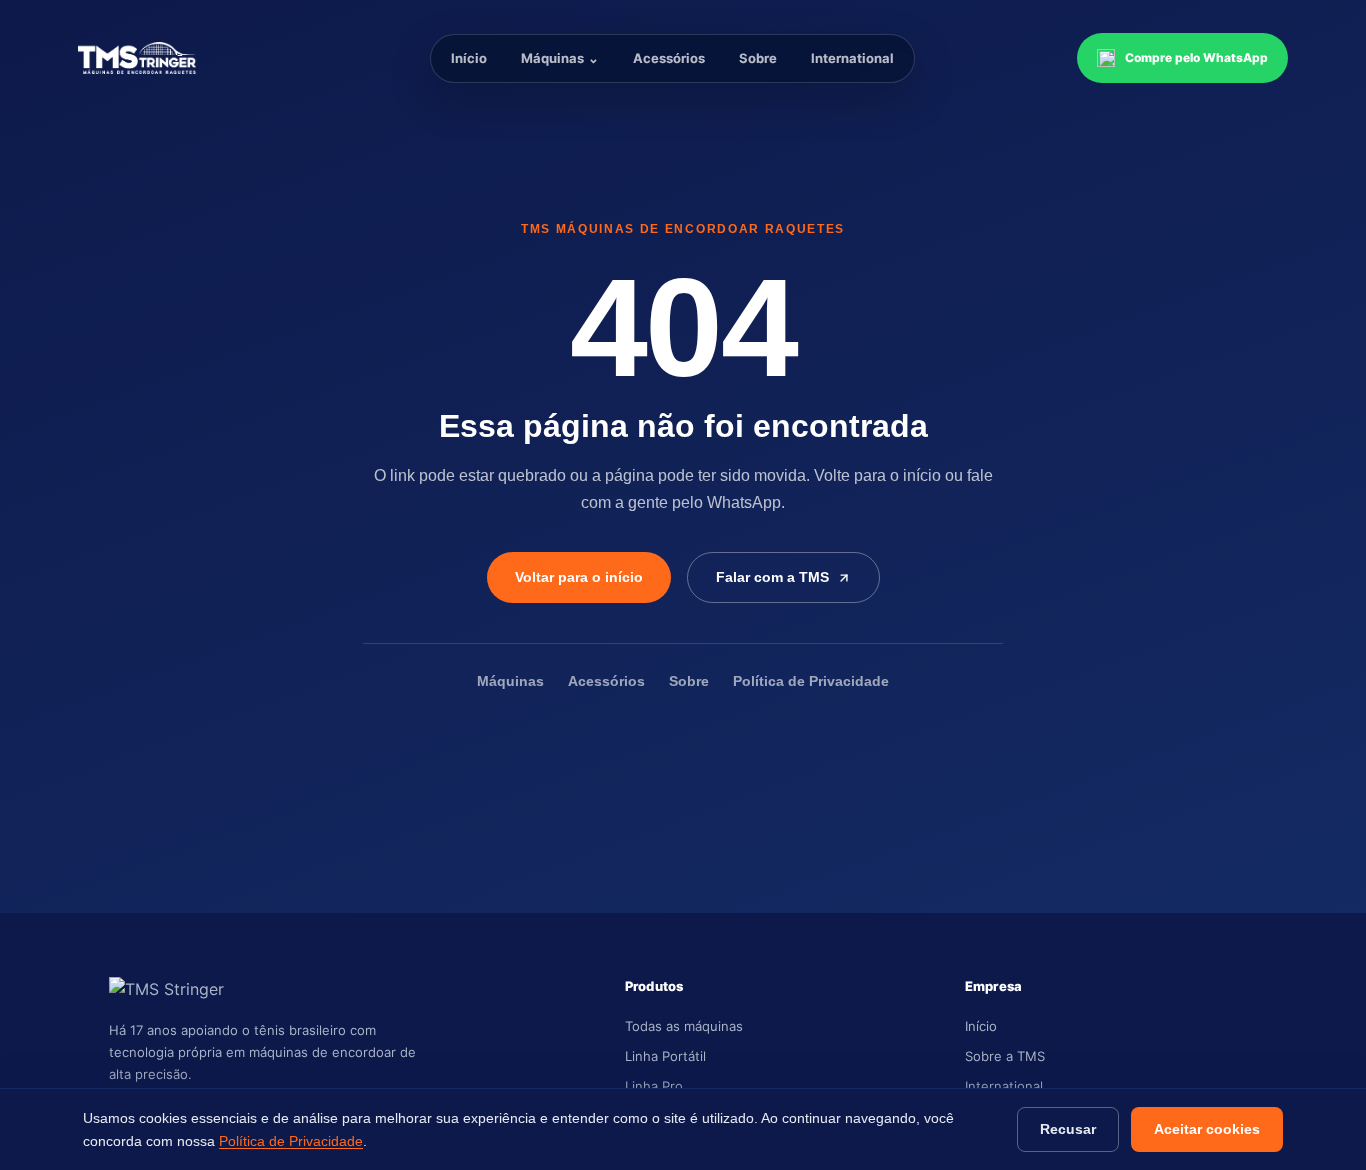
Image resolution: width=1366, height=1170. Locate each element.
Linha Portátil (665, 1056)
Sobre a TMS (1005, 1056)
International (852, 58)
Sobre (758, 58)
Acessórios (669, 58)
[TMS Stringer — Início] (173, 58)
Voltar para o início (579, 577)
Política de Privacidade (811, 681)
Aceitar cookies (1207, 1129)
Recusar (1068, 1129)
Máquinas (560, 58)
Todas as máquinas (684, 1026)
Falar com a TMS (772, 577)
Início (469, 58)
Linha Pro (654, 1086)
